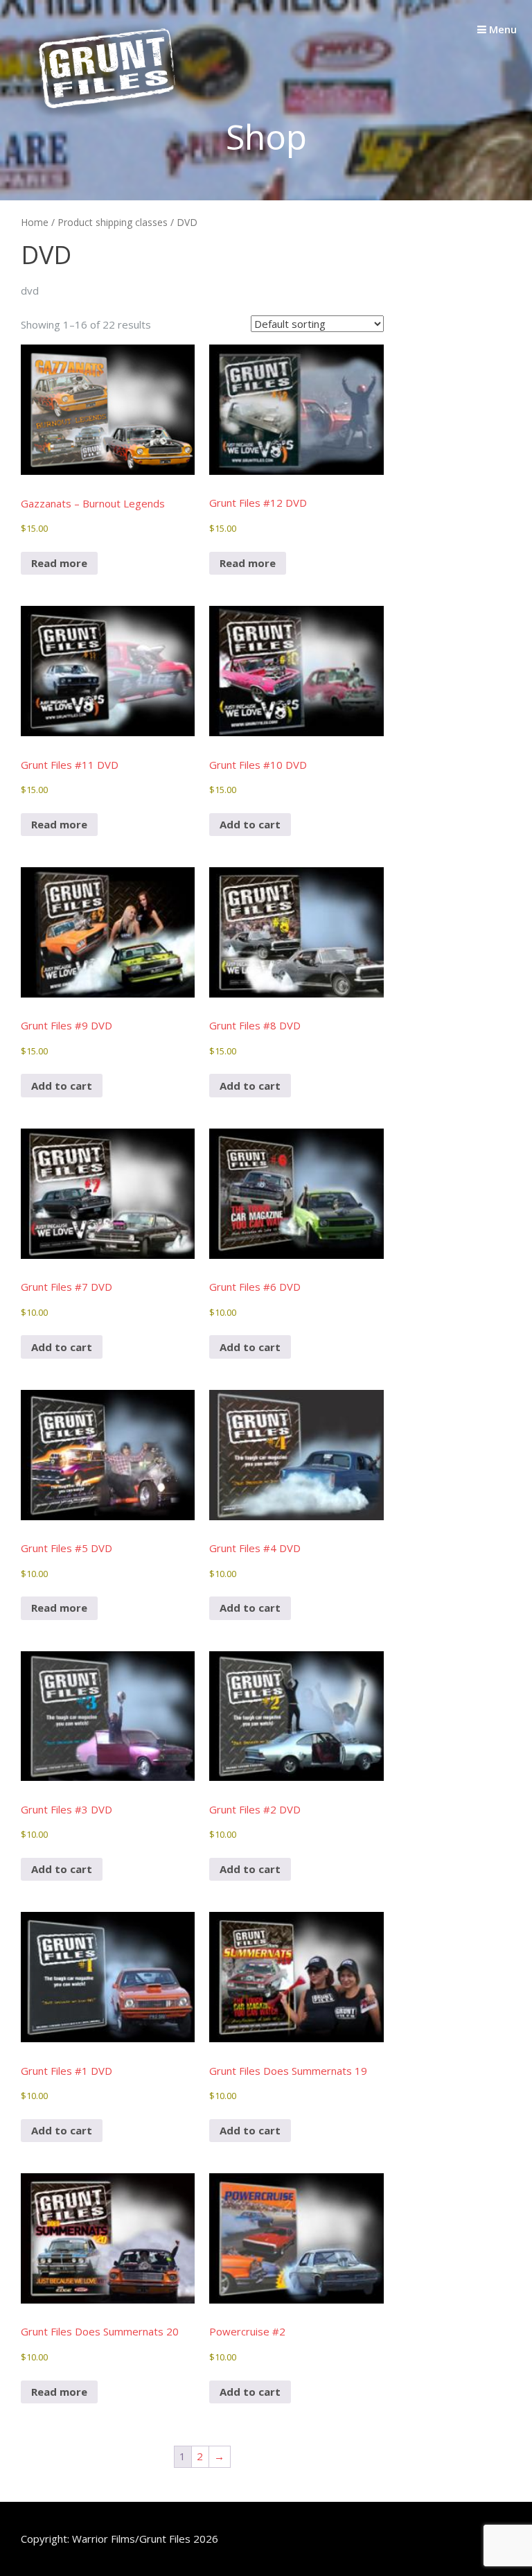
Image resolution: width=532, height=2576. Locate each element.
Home (35, 222)
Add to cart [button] (250, 824)
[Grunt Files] (107, 119)
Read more (59, 563)
